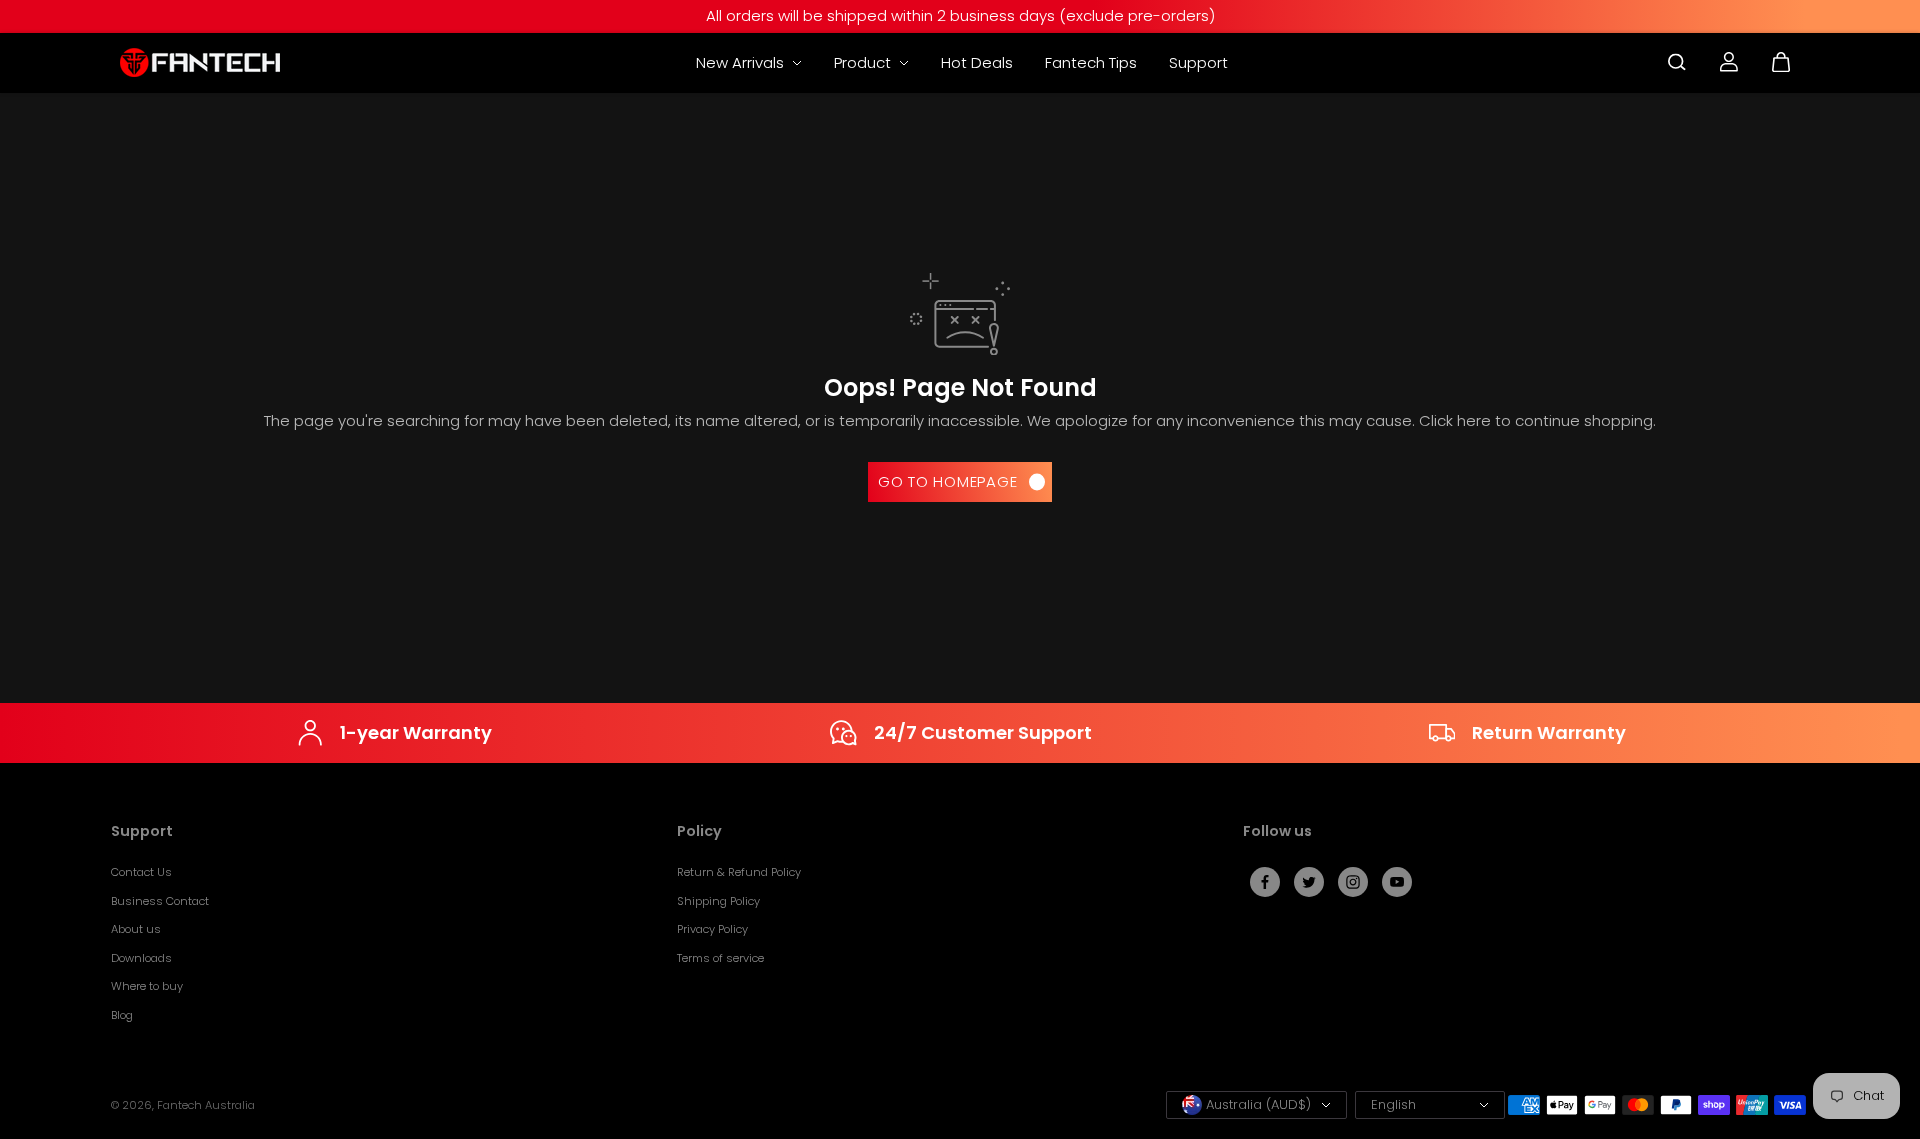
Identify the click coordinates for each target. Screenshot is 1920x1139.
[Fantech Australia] (200, 62)
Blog (122, 1015)
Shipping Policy (718, 901)
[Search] (1677, 62)
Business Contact (160, 901)
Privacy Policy (712, 929)
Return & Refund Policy (739, 872)
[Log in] (1729, 62)
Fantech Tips (1091, 62)
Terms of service (720, 958)
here (1474, 420)
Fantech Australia (206, 1105)
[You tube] (1397, 882)
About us (136, 929)
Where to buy (147, 986)
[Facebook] (1265, 882)
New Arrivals (742, 62)
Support (1198, 62)
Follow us (1277, 832)
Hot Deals (977, 62)
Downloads (141, 958)
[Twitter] (1309, 882)
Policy (699, 832)
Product (864, 62)
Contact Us (141, 872)
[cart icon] (1781, 62)
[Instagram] (1353, 882)
